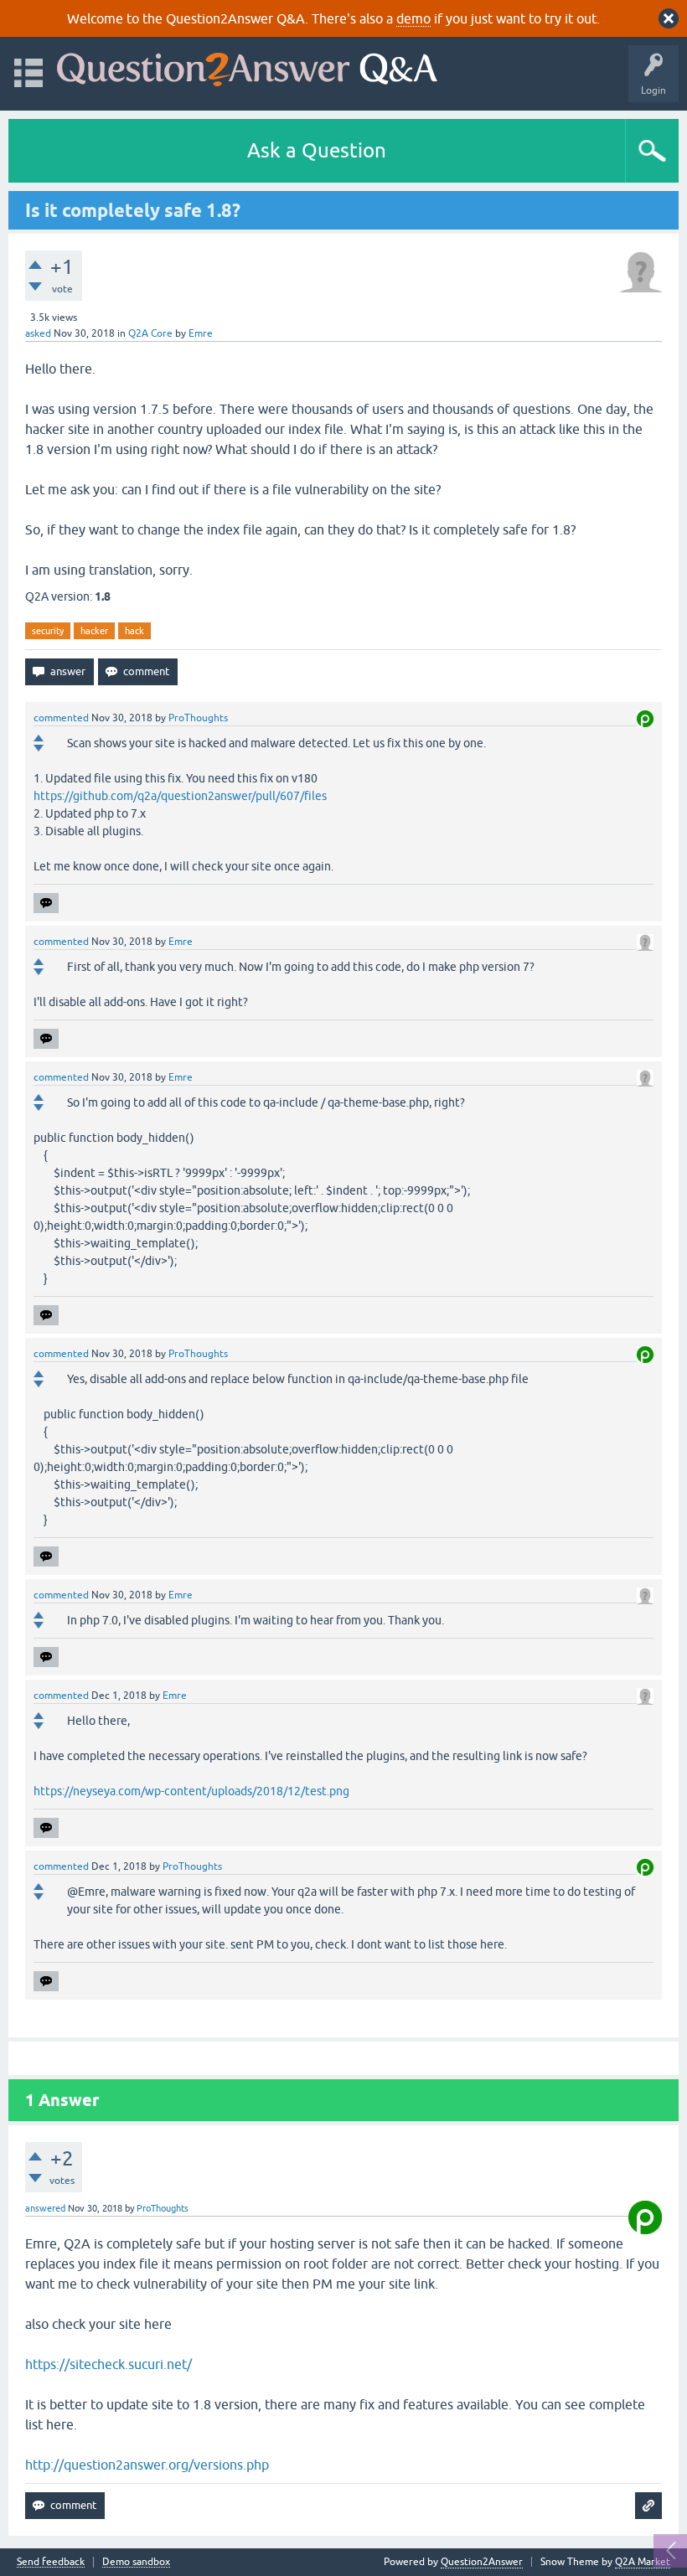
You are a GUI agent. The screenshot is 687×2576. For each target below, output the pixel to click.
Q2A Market (643, 2562)
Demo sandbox (136, 2562)
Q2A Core (150, 333)
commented (61, 718)
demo (413, 18)
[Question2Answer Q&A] (247, 66)
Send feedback (51, 2562)
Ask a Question (317, 150)
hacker (94, 631)
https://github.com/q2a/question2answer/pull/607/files (180, 796)
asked (38, 333)
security (48, 631)
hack (134, 631)
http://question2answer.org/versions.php (147, 2465)
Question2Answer (482, 2562)
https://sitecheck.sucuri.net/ (108, 2364)
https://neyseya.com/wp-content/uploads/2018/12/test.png (191, 1791)
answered (45, 2208)
